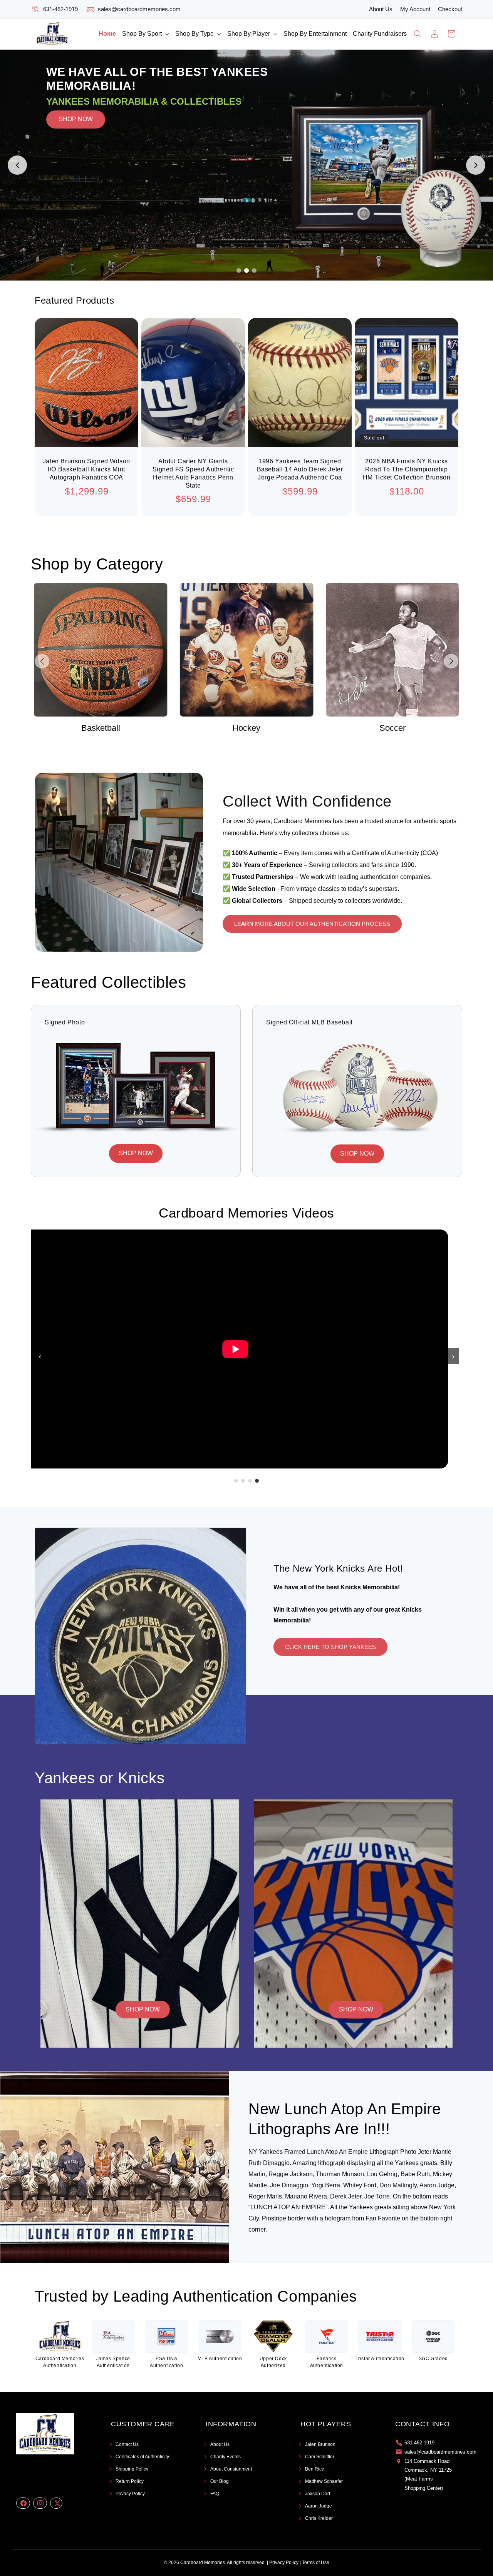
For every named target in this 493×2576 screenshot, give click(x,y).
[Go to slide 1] (239, 271)
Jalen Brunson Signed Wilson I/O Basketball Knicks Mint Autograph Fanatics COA (86, 469)
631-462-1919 (60, 9)
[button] (146, 34)
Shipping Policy (132, 2469)
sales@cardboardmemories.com (139, 9)
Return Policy (130, 2481)
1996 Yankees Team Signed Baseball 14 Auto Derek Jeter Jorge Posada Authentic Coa (300, 469)
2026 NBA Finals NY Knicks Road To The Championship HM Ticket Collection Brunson (407, 469)
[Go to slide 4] (257, 1481)
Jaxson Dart (318, 2494)
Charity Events (226, 2457)
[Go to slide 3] (254, 271)
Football (392, 728)
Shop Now (143, 2009)
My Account (415, 9)
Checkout (450, 9)
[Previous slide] (17, 165)
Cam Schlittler (320, 2457)
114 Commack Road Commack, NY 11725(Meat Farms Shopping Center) (428, 2475)
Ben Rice (315, 2469)
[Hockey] (101, 650)
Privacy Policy (130, 2494)
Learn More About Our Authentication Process (312, 924)
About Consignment (231, 2469)
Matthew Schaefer (324, 2481)
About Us (381, 9)
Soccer (246, 728)
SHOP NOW (76, 165)
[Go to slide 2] (246, 271)
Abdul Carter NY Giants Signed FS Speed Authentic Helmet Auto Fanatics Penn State (193, 473)
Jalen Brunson (320, 2444)
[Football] (392, 650)
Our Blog (220, 2481)
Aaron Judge (319, 2506)
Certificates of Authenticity (142, 2457)
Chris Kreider (319, 2518)
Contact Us (127, 2444)
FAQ (215, 2494)
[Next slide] (476, 165)
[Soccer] (247, 650)
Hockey (101, 728)
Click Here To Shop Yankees (330, 1647)
